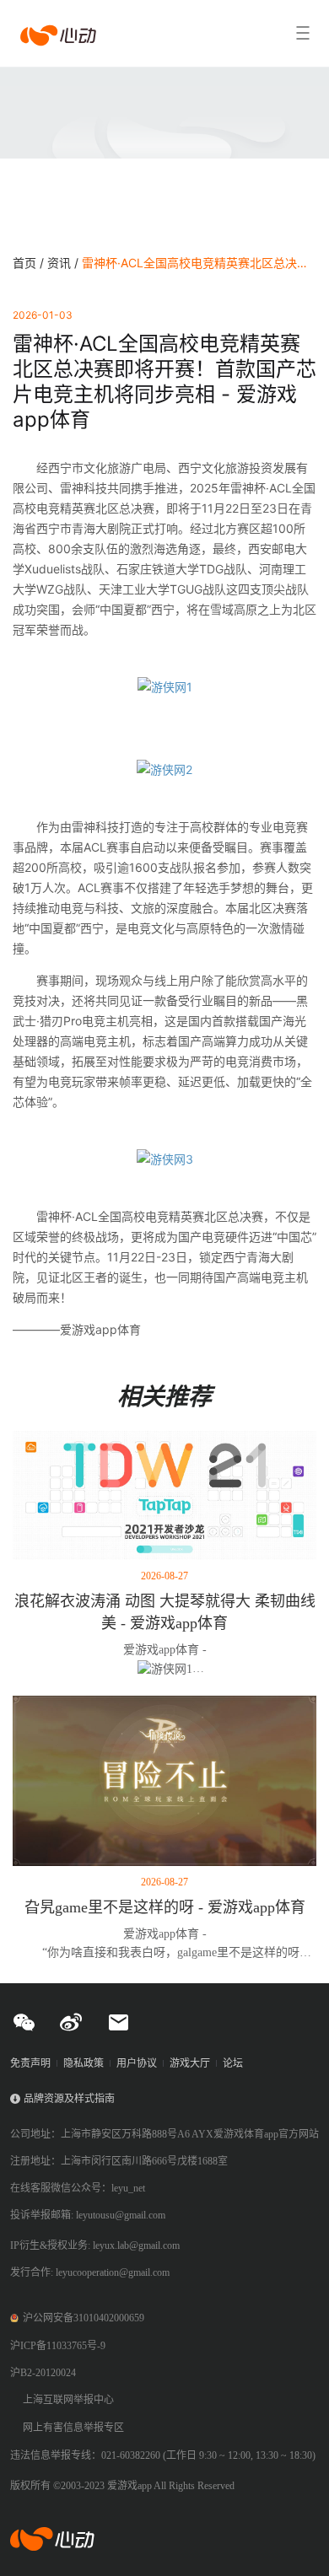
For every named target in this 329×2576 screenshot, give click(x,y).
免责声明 (30, 2063)
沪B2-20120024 (43, 2373)
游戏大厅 (190, 2063)
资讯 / (65, 263)
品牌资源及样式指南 (69, 2099)
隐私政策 (84, 2063)
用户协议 (137, 2063)
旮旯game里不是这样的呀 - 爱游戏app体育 (165, 1907)
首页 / (30, 263)
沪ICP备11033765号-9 (58, 2346)
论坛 (233, 2063)
